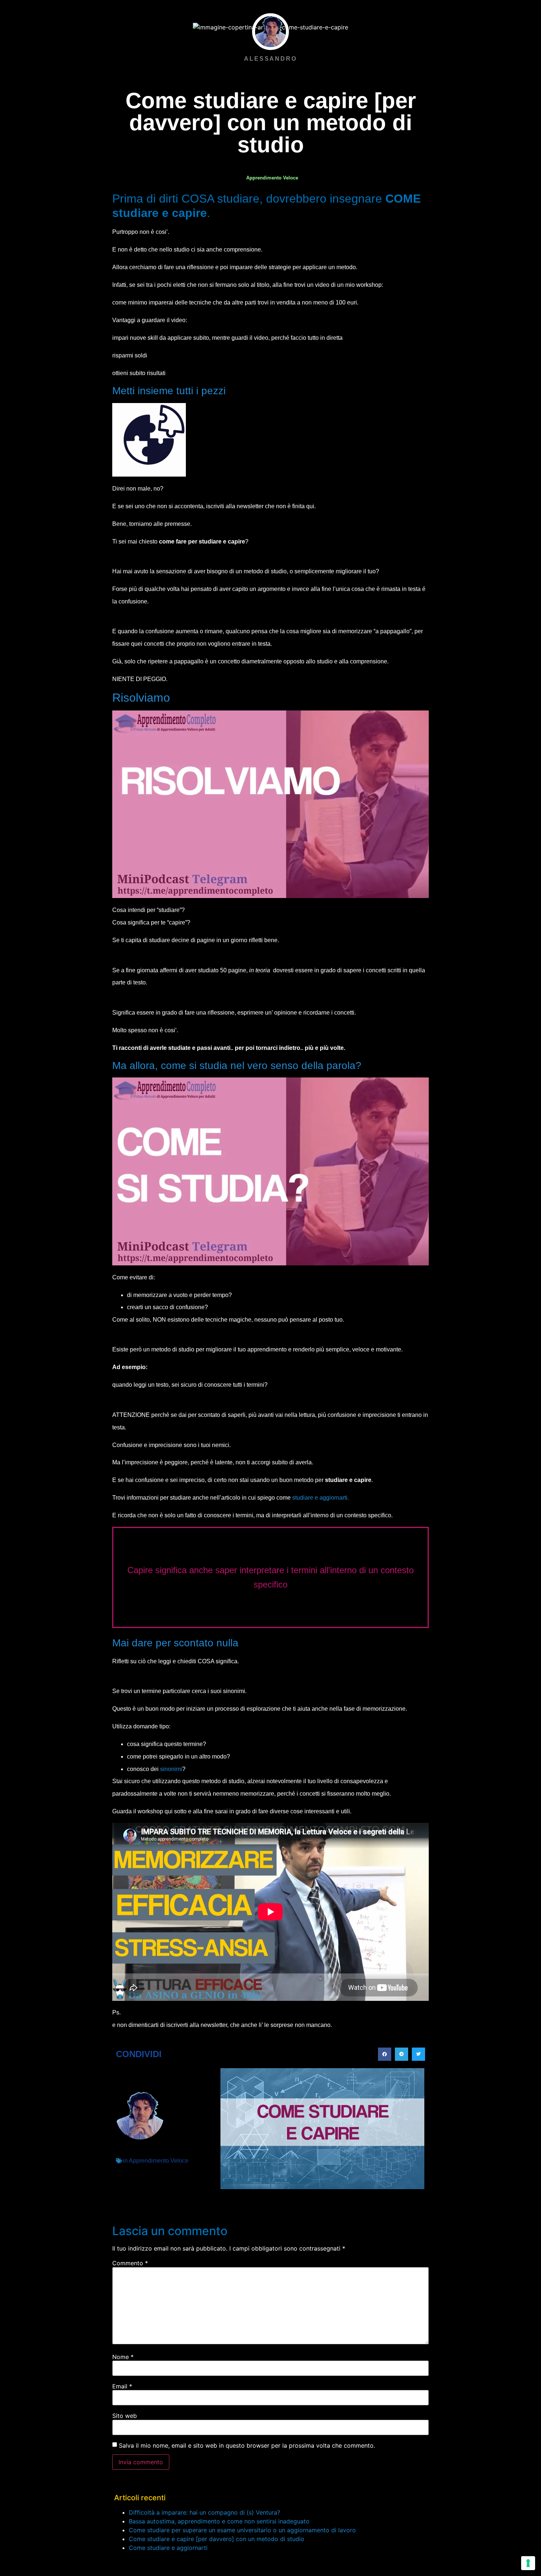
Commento (130, 2263)
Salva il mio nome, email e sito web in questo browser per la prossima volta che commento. (247, 2445)
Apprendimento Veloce (272, 178)
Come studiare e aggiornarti (168, 2548)
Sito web (125, 2416)
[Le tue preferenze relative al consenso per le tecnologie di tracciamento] (528, 2563)
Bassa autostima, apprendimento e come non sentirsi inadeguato (219, 2521)
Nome (123, 2357)
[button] (385, 2054)
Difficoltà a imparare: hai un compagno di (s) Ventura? (204, 2512)
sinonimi (171, 1769)
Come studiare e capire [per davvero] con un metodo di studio (217, 2539)
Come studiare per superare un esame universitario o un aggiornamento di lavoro (242, 2530)
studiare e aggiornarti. (321, 1498)
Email (122, 2386)
